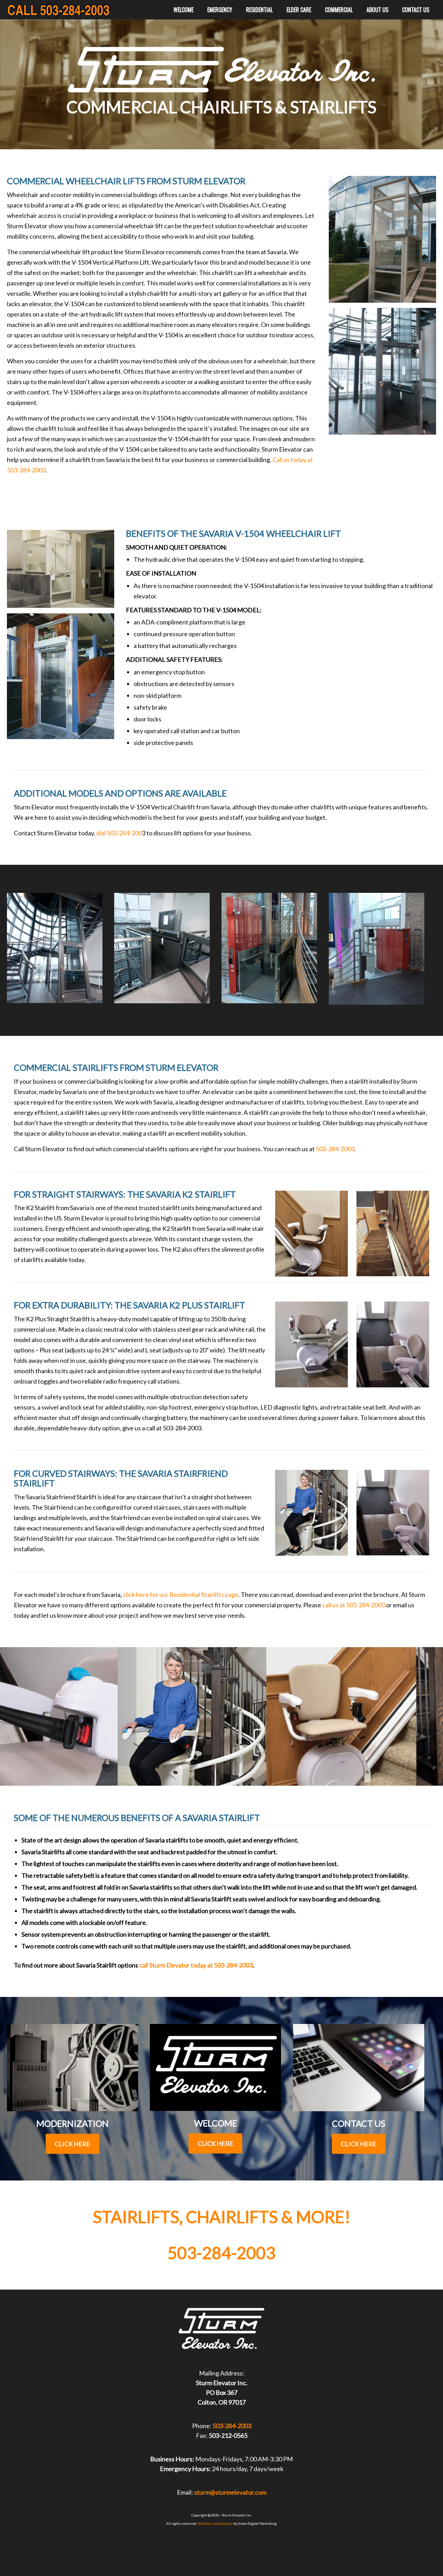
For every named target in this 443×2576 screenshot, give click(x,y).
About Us (377, 10)
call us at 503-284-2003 (354, 1605)
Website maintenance (215, 2523)
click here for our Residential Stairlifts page (181, 1595)
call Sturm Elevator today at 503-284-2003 (196, 1965)
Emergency (220, 10)
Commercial (339, 10)
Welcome (183, 10)
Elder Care (299, 10)
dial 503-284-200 (119, 833)
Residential (259, 10)
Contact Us (416, 10)
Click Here (73, 2144)
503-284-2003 (335, 1149)
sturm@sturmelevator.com (230, 2492)
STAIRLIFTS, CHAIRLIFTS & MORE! (221, 2217)
